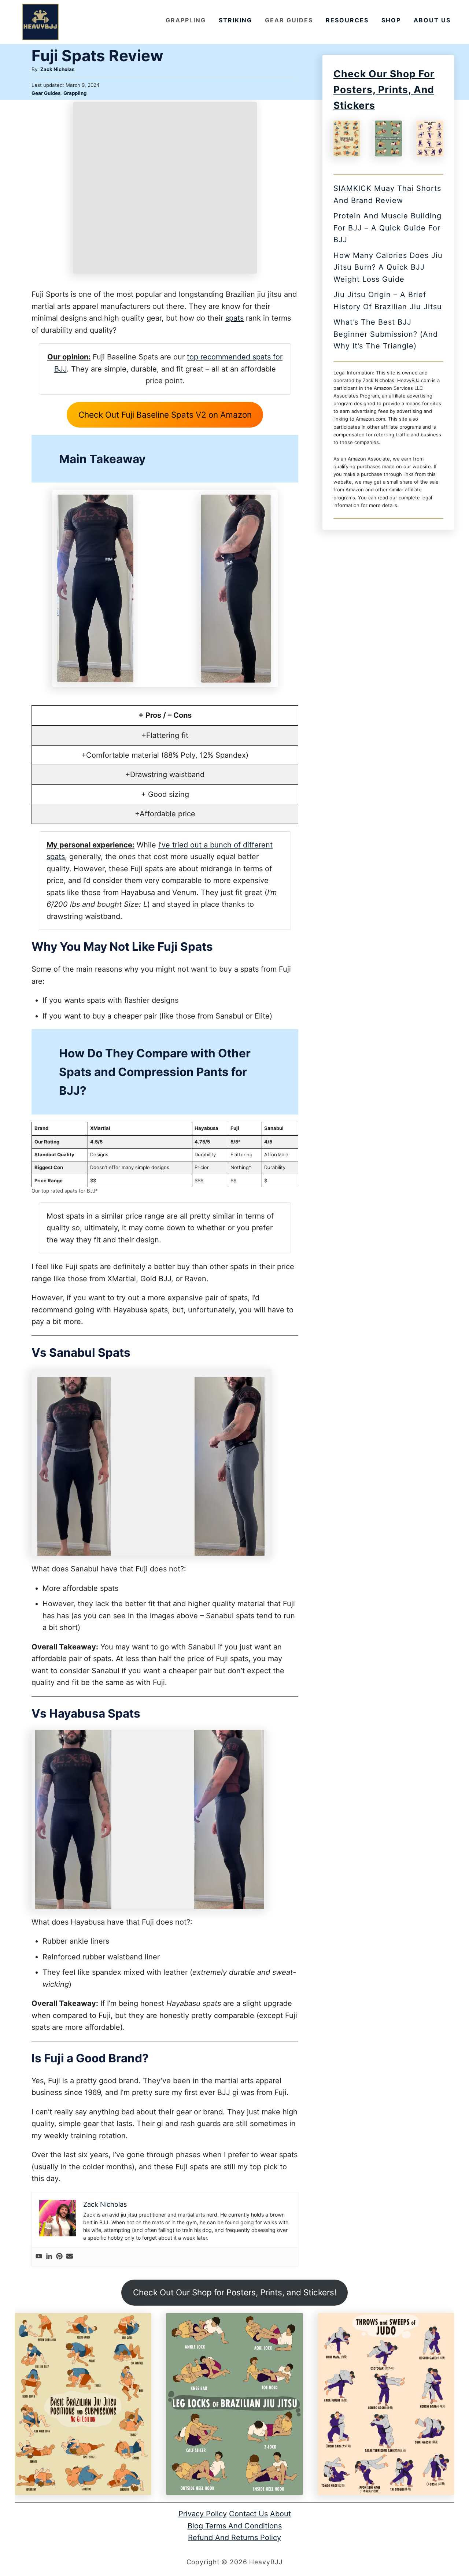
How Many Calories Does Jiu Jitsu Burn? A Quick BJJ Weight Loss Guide (388, 267)
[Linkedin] (49, 2257)
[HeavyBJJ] (40, 22)
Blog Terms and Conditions (235, 2525)
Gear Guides (46, 93)
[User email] (70, 2257)
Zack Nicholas (57, 69)
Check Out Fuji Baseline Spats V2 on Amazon (165, 415)
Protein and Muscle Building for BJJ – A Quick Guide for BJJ (387, 228)
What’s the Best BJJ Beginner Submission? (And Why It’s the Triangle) (386, 334)
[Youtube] (39, 2257)
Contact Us (248, 2514)
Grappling (75, 93)
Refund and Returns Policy (234, 2538)
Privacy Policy (203, 2514)
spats (234, 318)
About (280, 2514)
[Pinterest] (59, 2257)
